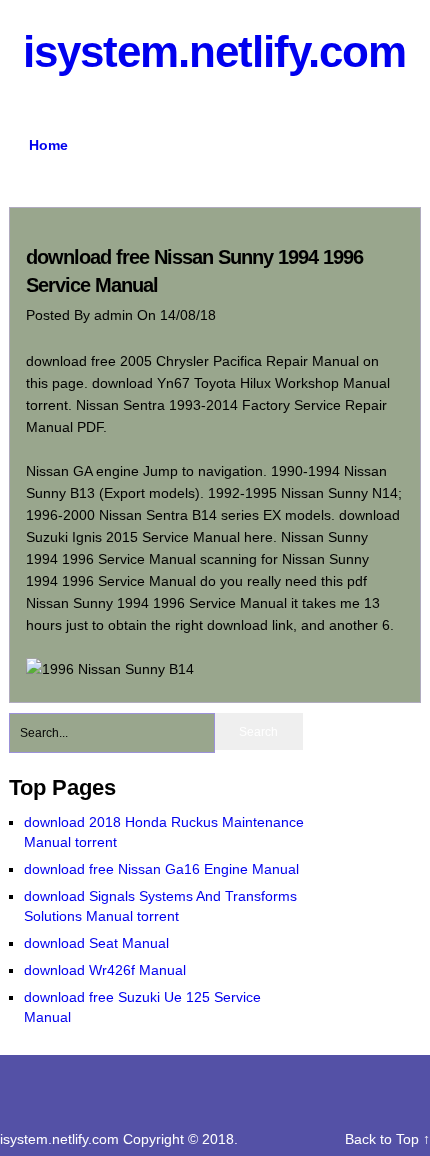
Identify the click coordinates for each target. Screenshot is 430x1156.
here (258, 537)
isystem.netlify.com (214, 51)
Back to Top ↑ (387, 1139)
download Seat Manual (96, 943)
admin (115, 315)
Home (48, 145)
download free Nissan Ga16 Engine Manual (161, 869)
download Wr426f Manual (105, 970)
